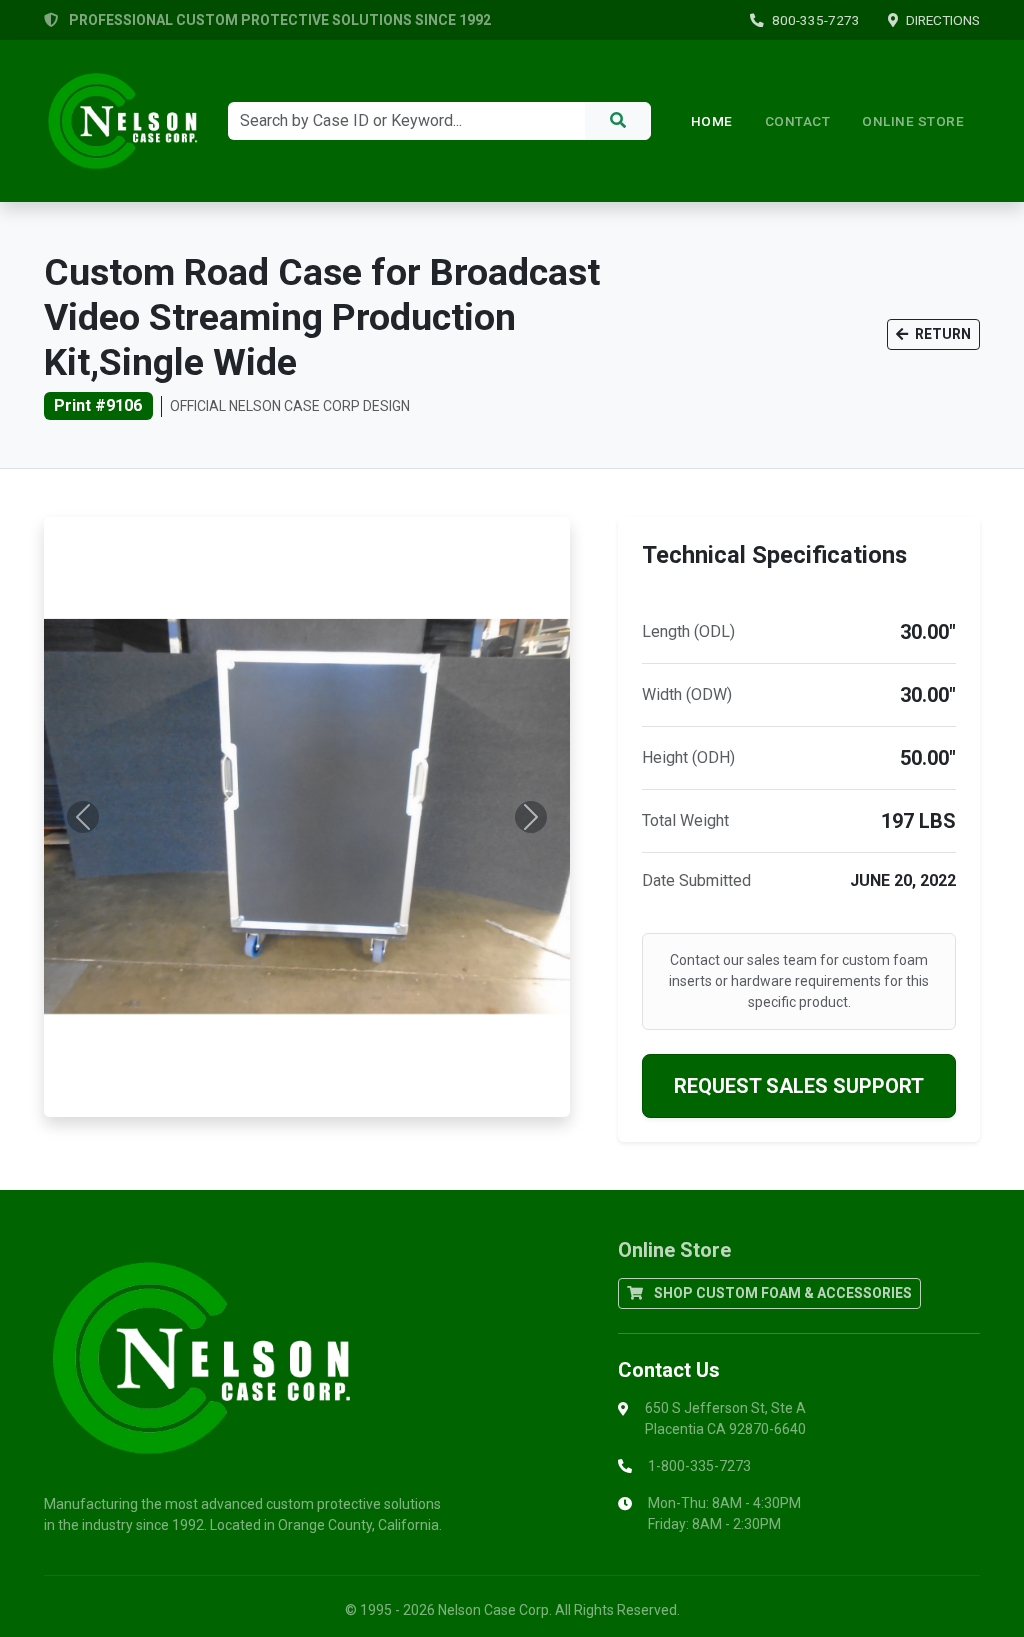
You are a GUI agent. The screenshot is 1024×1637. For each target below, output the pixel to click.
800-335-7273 (816, 20)
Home (712, 121)
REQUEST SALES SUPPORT (799, 1086)
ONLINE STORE (913, 121)
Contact (798, 121)
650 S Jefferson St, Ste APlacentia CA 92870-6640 (725, 1418)
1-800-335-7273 (699, 1466)
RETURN (941, 334)
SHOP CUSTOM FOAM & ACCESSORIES (781, 1293)
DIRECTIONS (943, 20)
